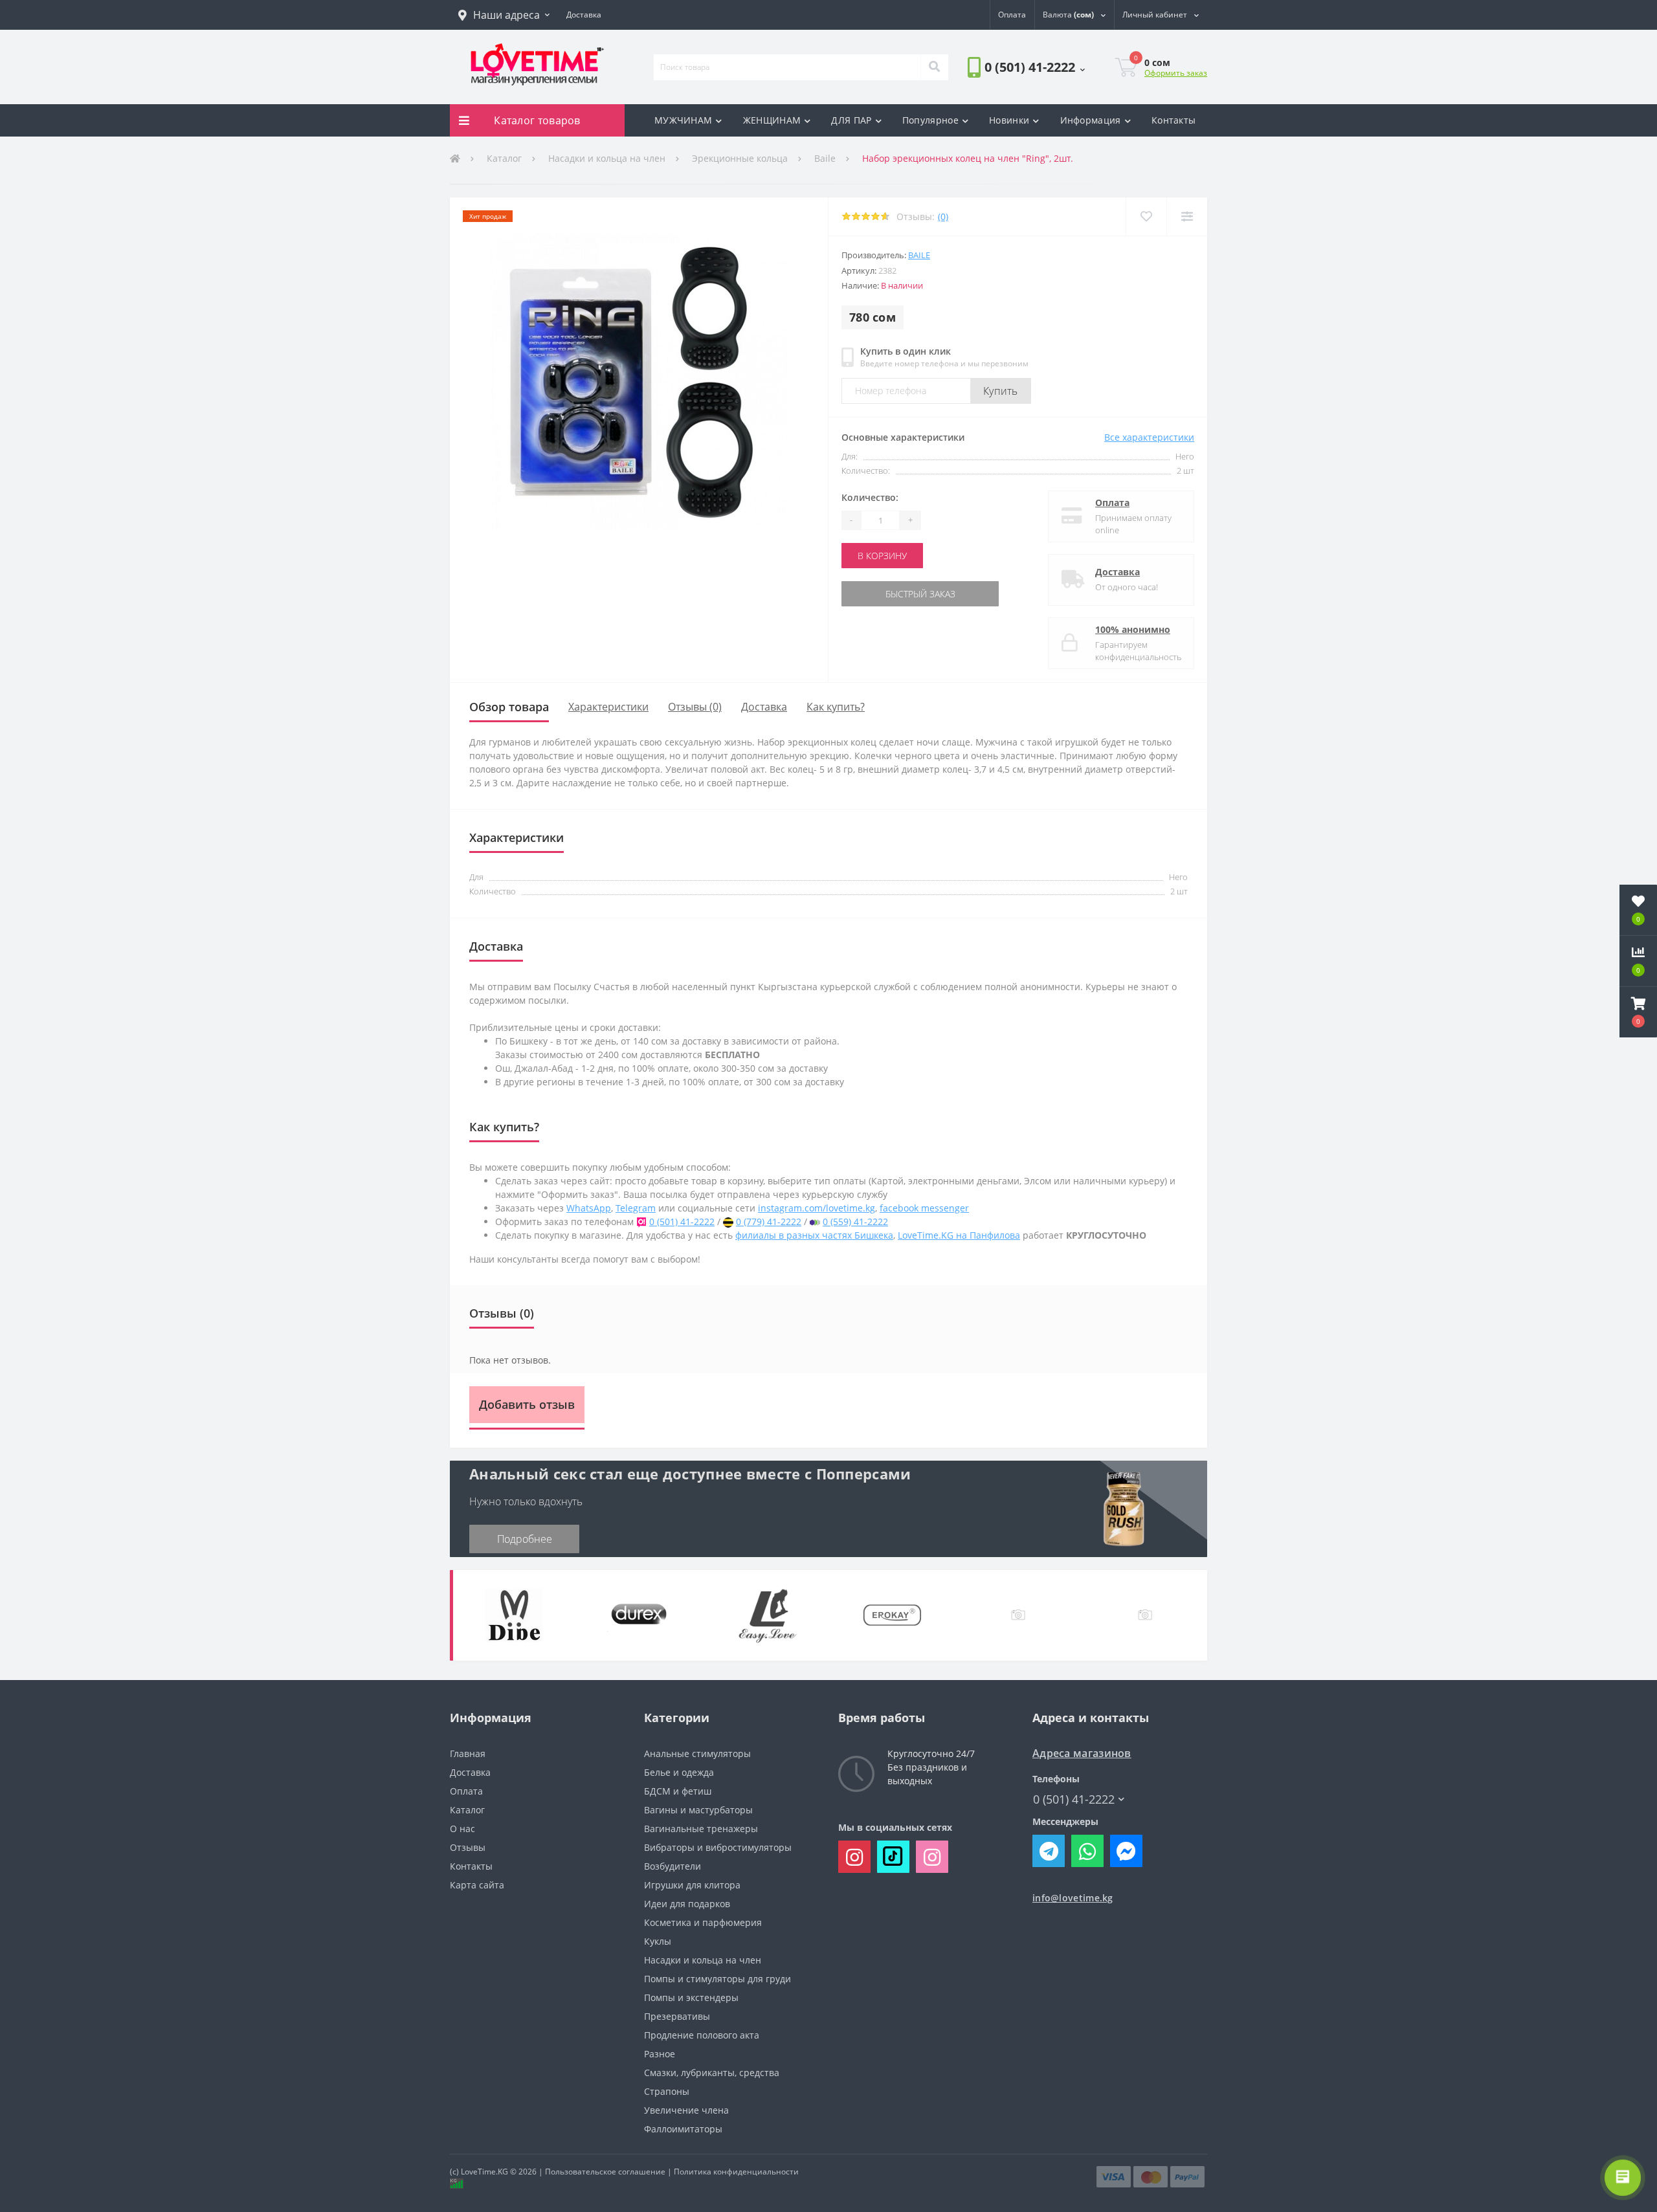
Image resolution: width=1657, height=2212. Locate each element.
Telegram (636, 1208)
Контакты (1173, 120)
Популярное (930, 120)
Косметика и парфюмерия (703, 1922)
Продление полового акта (702, 2035)
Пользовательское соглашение (605, 2172)
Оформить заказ (1176, 73)
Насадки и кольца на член (607, 158)
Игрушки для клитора (692, 1885)
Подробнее (525, 1539)
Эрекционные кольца (740, 158)
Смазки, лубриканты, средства (712, 2073)
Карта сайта (477, 1885)
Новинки (1009, 120)
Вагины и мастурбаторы (698, 1810)
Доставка (1118, 572)
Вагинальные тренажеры (701, 1829)
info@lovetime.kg (1073, 1898)
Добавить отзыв (527, 1404)
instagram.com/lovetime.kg (817, 1208)
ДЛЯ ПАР (851, 120)
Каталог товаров (537, 120)
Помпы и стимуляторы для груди (717, 1979)
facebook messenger (924, 1208)
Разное (660, 2054)
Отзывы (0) (695, 707)
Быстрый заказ (882, 594)
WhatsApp (589, 1208)
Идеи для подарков (687, 1904)
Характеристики (608, 707)
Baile (825, 158)
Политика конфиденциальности (736, 2172)
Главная (468, 1753)
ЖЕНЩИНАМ (772, 120)
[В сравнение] (1187, 216)
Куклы (658, 1941)
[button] (504, 15)
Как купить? (836, 707)
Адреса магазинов (1082, 1753)
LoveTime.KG (484, 2172)
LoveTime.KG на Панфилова (959, 1235)
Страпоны (667, 2091)
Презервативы (677, 2016)
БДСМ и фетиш (678, 1791)
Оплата (1112, 503)
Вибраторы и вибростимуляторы (718, 1847)
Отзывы (468, 1847)
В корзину (882, 556)
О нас (462, 1829)
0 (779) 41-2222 (769, 1222)
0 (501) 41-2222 (1004, 103)
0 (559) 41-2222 (855, 1222)
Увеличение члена (686, 2110)
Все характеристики (1149, 437)
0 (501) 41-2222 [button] (1074, 1799)
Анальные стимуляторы (697, 1753)
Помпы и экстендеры (691, 1997)
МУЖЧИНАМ (683, 120)
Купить (1001, 391)
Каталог (504, 158)
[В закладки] (1146, 216)
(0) (943, 216)
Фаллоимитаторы (683, 2129)
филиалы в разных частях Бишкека (814, 1235)
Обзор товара (509, 707)
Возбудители (673, 1866)
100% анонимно (1133, 629)
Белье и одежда (679, 1772)
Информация (1091, 120)
